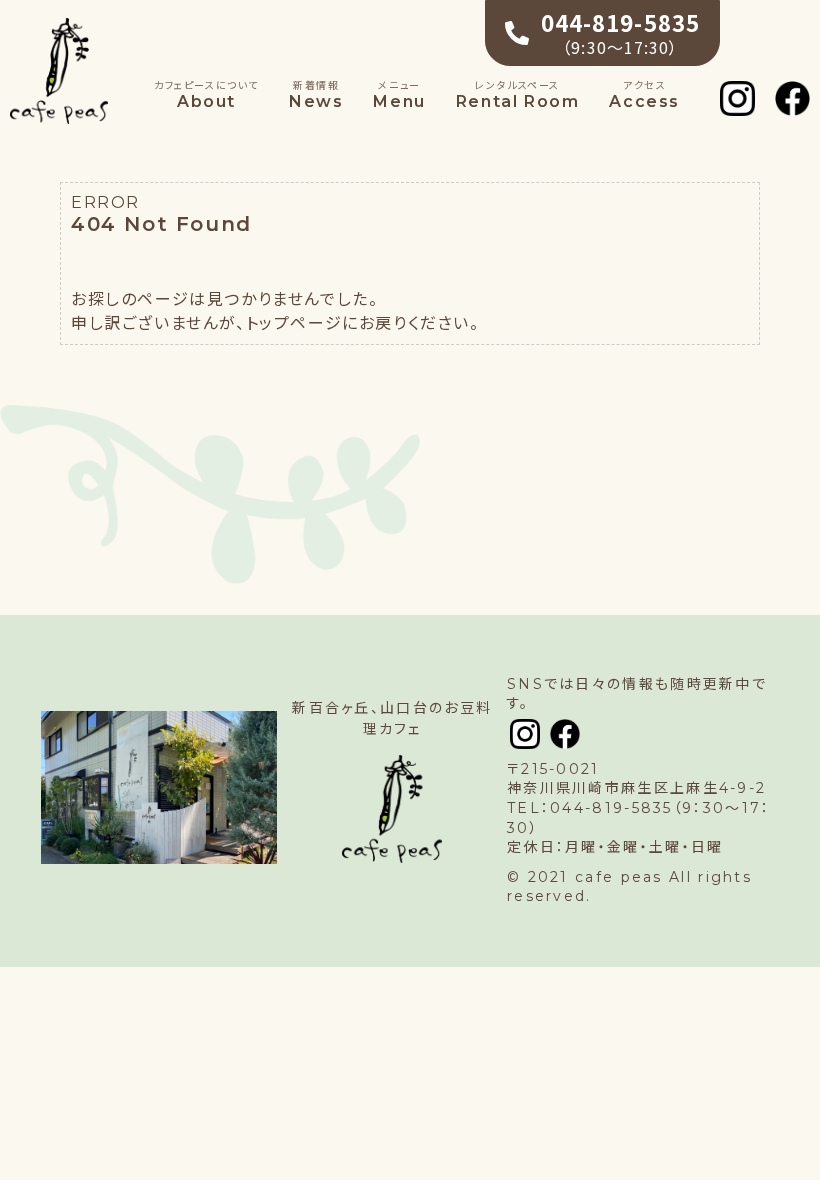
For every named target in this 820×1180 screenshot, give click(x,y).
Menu (399, 95)
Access (644, 95)
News (316, 95)
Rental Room (518, 95)
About (206, 95)
